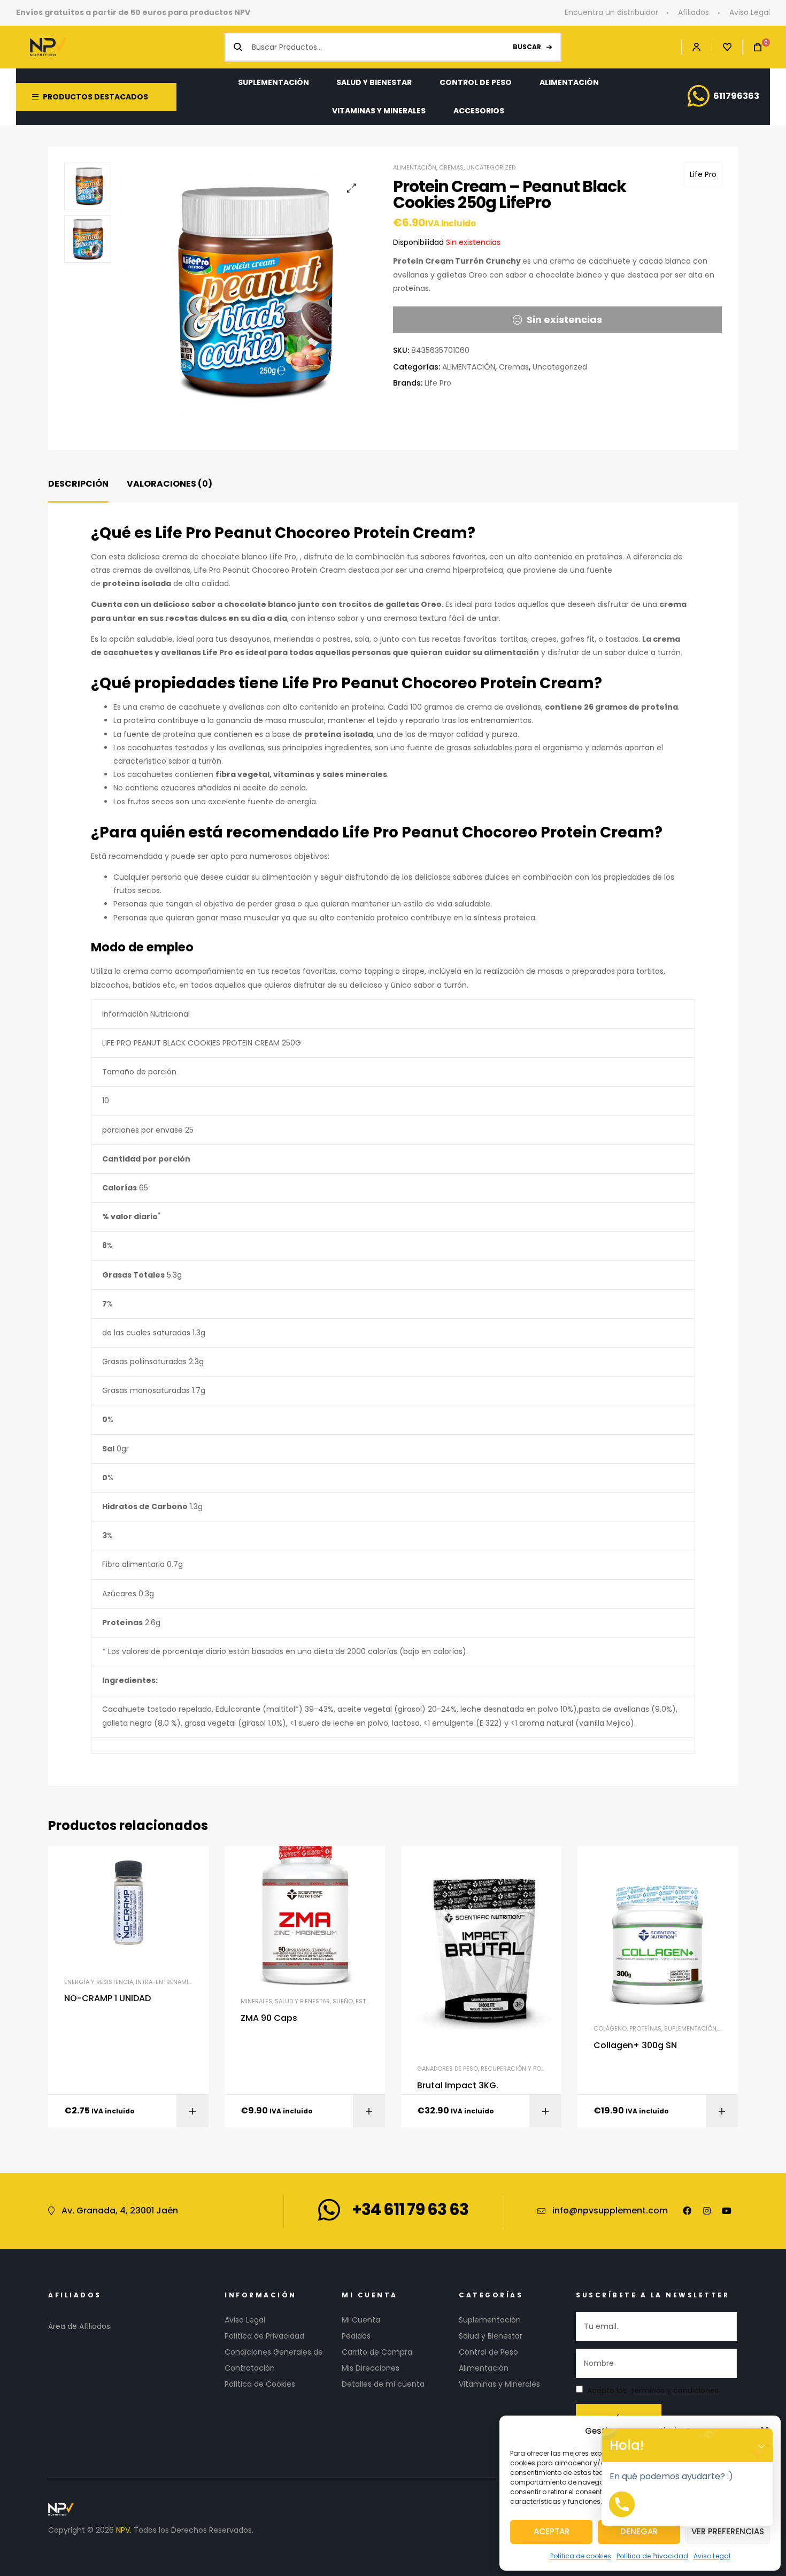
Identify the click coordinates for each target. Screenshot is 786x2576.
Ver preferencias (728, 2531)
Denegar (639, 2531)
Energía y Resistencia (99, 1982)
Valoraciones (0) (169, 484)
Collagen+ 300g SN (635, 2046)
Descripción (78, 484)
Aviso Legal (712, 2556)
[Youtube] (727, 2211)
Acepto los (653, 2391)
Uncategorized (491, 167)
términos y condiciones (675, 2391)
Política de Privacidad (652, 2556)
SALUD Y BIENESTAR (302, 2001)
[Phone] (622, 2504)
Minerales (256, 2001)
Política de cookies (581, 2556)
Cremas (451, 167)
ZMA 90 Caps (269, 2018)
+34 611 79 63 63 (410, 2209)
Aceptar (552, 2531)
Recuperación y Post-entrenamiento (540, 2069)
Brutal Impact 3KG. (458, 2086)
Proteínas (645, 2028)
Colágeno (610, 2028)
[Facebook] (687, 2211)
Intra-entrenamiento (170, 1982)
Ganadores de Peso (448, 2069)
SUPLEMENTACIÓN (690, 2028)
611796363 (736, 96)
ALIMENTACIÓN (415, 167)
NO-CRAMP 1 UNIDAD (107, 1998)
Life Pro (703, 174)
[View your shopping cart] (752, 47)
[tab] (78, 484)
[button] (352, 188)
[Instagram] (707, 2211)
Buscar (527, 47)
